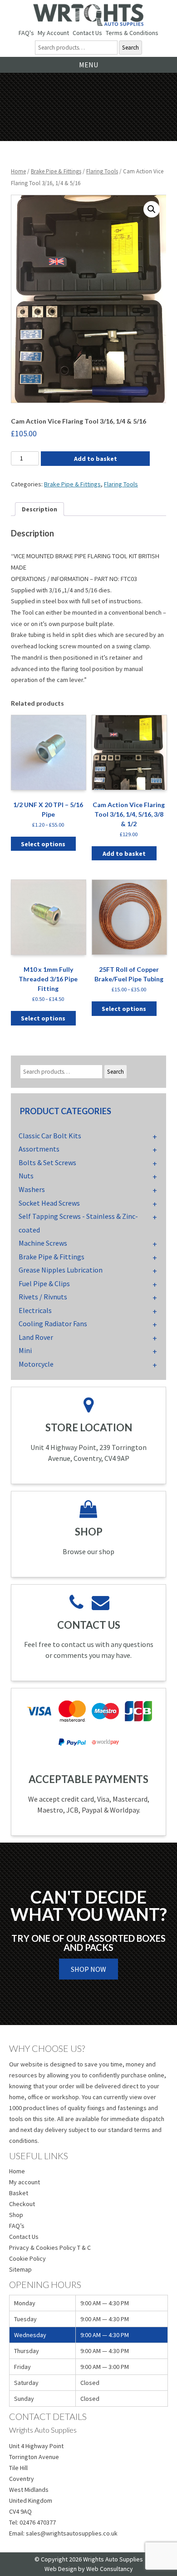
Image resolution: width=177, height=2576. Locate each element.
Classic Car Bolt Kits (50, 1136)
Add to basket (96, 459)
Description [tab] (39, 509)
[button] (152, 209)
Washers (32, 1189)
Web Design (61, 2569)
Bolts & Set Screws (47, 1162)
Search (130, 48)
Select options (43, 844)
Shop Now (88, 1969)
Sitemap (20, 2269)
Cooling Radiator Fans (53, 1323)
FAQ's (26, 33)
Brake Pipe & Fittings (56, 171)
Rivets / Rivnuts (43, 1297)
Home (18, 171)
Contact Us (87, 33)
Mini (25, 1350)
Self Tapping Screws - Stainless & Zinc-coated (78, 1223)
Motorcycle (36, 1364)
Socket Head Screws (49, 1203)
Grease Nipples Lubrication (61, 1270)
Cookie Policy (27, 2258)
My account (25, 2182)
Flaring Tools (102, 171)
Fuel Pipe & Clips (44, 1283)
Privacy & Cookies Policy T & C (50, 2248)
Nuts (26, 1176)
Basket (19, 2193)
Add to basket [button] (124, 854)
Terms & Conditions (132, 33)
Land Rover (36, 1337)
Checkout (22, 2204)
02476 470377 (38, 2522)
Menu (88, 65)
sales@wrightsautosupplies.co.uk (72, 2533)
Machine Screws (43, 1243)
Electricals (35, 1310)
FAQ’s (17, 2226)
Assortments (39, 1149)
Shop (16, 2215)
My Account (53, 33)
